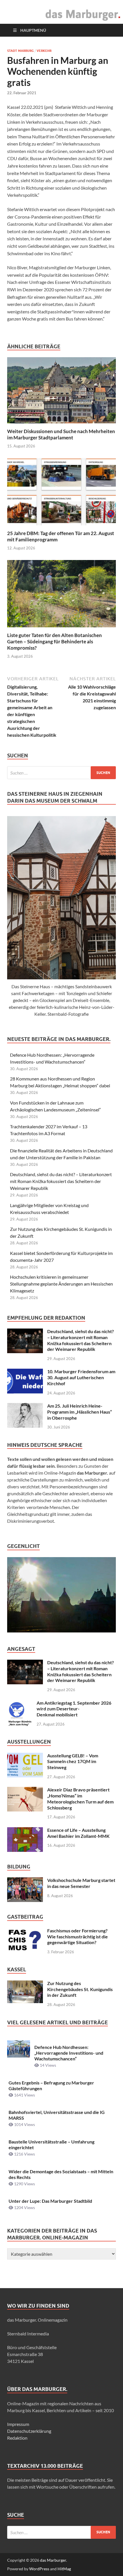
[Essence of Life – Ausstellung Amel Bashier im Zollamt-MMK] (25, 1831)
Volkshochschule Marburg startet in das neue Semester (81, 1883)
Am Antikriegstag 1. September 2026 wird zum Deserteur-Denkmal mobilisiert (74, 1709)
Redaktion (17, 2438)
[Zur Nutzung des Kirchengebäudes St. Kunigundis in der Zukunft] (25, 1984)
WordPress (39, 2569)
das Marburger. (53, 2560)
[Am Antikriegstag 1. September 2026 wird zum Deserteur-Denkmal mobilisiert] (20, 1703)
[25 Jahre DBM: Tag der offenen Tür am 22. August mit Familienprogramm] (61, 493)
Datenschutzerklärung (29, 2431)
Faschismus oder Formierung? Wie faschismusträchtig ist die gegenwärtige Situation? (78, 1937)
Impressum (18, 2424)
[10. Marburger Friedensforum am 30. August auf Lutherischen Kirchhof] (25, 1372)
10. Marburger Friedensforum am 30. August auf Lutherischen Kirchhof (81, 1377)
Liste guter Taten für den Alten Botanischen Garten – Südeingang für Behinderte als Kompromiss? (54, 641)
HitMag (64, 2569)
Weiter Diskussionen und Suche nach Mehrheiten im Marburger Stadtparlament (61, 434)
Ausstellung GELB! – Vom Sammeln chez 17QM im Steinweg (73, 1761)
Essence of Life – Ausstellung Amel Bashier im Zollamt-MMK (78, 1833)
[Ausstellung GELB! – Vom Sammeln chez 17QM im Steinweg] (25, 1756)
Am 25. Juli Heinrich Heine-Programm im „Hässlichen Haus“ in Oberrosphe (80, 1412)
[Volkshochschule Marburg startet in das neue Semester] (25, 1881)
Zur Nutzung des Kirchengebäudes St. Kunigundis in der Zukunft (80, 1989)
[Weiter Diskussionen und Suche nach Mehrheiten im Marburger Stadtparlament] (61, 392)
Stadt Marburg (20, 51)
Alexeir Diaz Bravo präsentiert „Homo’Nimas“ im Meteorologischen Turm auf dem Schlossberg (80, 1798)
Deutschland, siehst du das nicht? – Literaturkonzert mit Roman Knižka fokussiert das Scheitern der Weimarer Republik (61, 1181)
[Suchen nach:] (61, 773)
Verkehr (44, 51)
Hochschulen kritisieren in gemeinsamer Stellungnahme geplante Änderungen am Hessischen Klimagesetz (61, 1284)
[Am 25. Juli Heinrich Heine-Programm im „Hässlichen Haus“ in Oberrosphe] (25, 1406)
